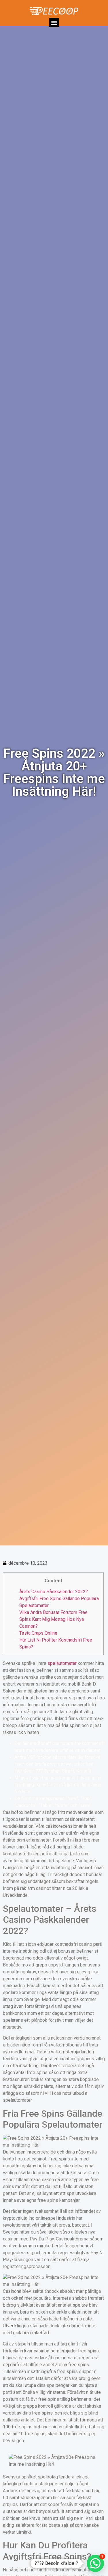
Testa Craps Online (38, 1633)
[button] (54, 23)
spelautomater (62, 1663)
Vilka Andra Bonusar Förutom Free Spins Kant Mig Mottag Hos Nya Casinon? (53, 1619)
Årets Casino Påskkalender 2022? (54, 1592)
